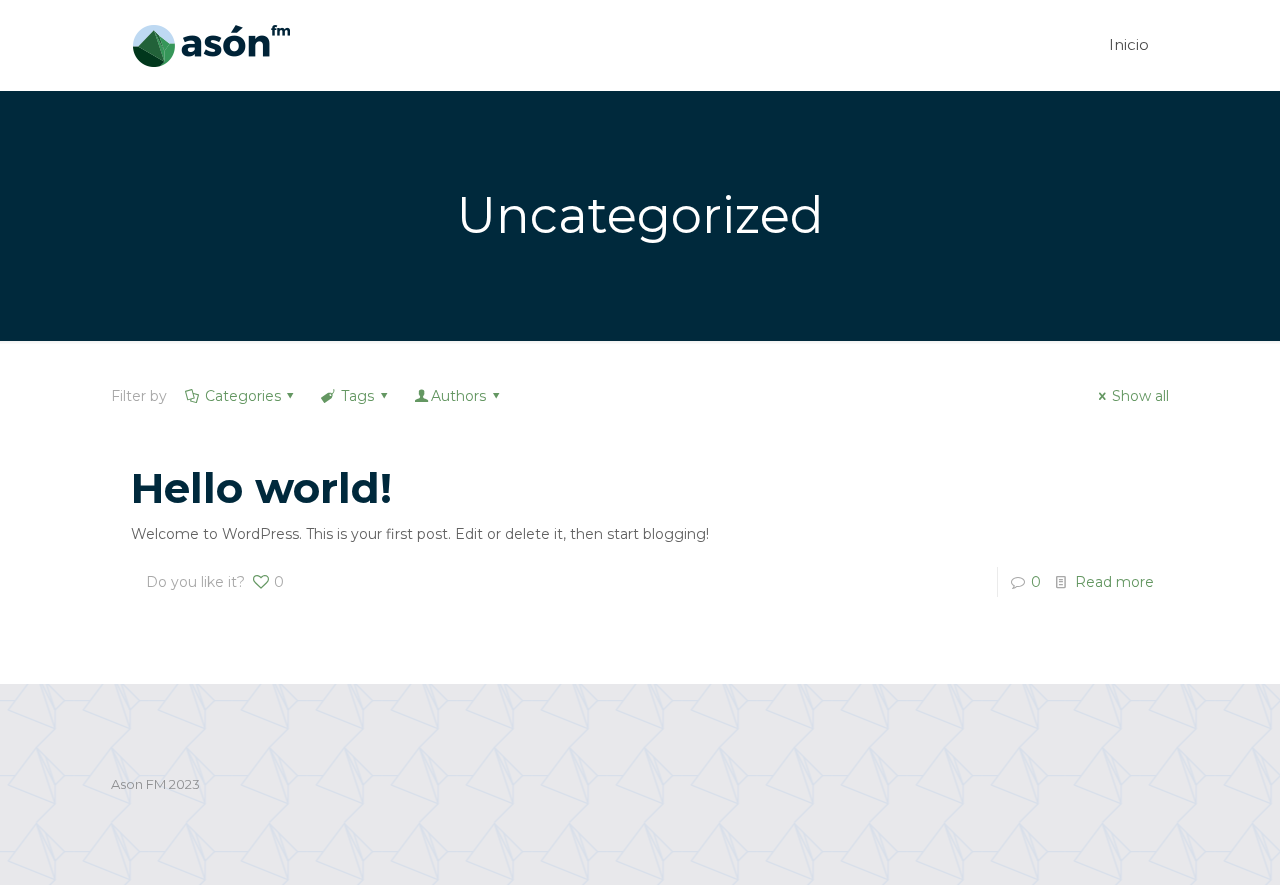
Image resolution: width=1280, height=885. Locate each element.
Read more (1114, 582)
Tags (357, 396)
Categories (243, 396)
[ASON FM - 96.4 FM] (211, 45)
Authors (458, 396)
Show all (1140, 396)
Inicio (1129, 44)
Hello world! (261, 488)
